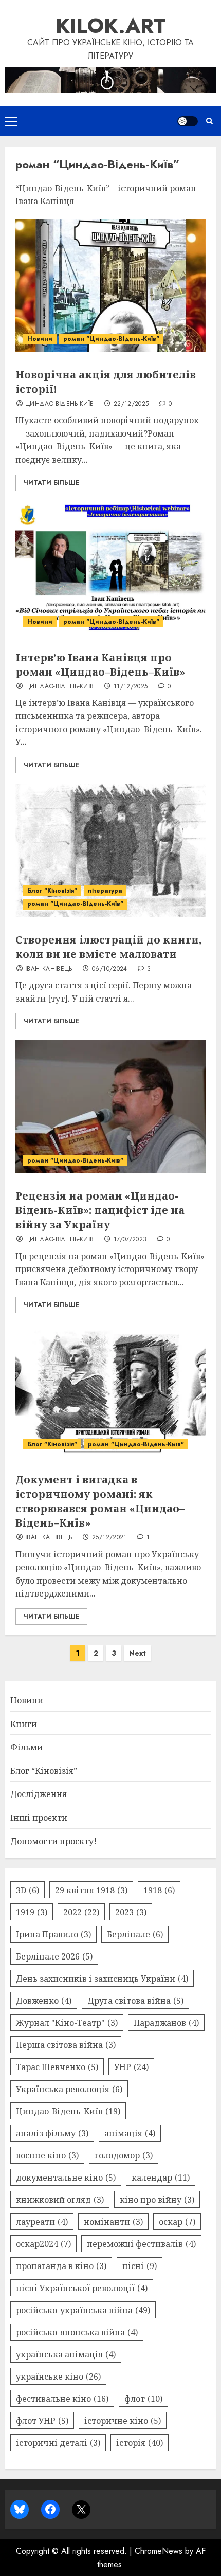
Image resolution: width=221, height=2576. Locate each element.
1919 (32, 1912)
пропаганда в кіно (61, 2266)
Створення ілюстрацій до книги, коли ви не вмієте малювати (108, 947)
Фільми (26, 1747)
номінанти (113, 2222)
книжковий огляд (60, 2200)
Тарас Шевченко (57, 2067)
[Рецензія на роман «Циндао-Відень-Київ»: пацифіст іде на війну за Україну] (110, 1106)
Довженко (44, 2001)
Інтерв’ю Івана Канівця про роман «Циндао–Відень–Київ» (100, 665)
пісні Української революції (82, 2288)
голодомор (124, 2155)
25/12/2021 (109, 1538)
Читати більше (51, 483)
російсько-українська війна (83, 2310)
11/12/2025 (131, 687)
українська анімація (66, 2354)
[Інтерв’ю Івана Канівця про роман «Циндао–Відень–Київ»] (110, 568)
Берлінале (135, 1934)
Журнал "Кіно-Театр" (67, 2023)
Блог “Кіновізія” (44, 1771)
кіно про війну (157, 2200)
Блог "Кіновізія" (52, 891)
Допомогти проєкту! (53, 1841)
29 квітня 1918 (91, 1890)
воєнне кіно (47, 2155)
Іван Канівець (49, 969)
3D (27, 1890)
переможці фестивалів (141, 2244)
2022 (81, 1912)
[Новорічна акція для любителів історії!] (110, 285)
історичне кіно (123, 2421)
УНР (131, 2067)
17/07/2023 (130, 1240)
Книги (24, 1724)
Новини (40, 339)
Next (137, 1653)
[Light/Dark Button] (188, 121)
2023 (131, 1912)
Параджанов (166, 2023)
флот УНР (42, 2421)
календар (161, 2178)
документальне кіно (66, 2178)
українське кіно (58, 2377)
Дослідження (39, 1794)
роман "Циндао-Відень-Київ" (111, 339)
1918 (159, 1890)
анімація (130, 2133)
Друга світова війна (135, 2001)
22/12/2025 (131, 404)
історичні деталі (58, 2443)
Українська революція (69, 2089)
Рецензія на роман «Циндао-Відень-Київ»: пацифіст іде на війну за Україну (100, 1210)
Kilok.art (111, 26)
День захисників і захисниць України (102, 1979)
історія (140, 2443)
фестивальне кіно (62, 2399)
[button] (11, 121)
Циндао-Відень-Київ (59, 404)
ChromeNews (159, 2551)
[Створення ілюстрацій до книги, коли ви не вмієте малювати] (110, 850)
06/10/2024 (110, 969)
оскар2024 (43, 2244)
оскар (177, 2222)
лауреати (42, 2222)
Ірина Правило (53, 1934)
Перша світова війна (66, 2045)
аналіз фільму (52, 2133)
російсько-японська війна (77, 2332)
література (105, 891)
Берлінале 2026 (54, 1956)
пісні (140, 2266)
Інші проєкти (39, 1818)
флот (143, 2399)
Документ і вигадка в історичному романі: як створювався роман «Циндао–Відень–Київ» (100, 1501)
